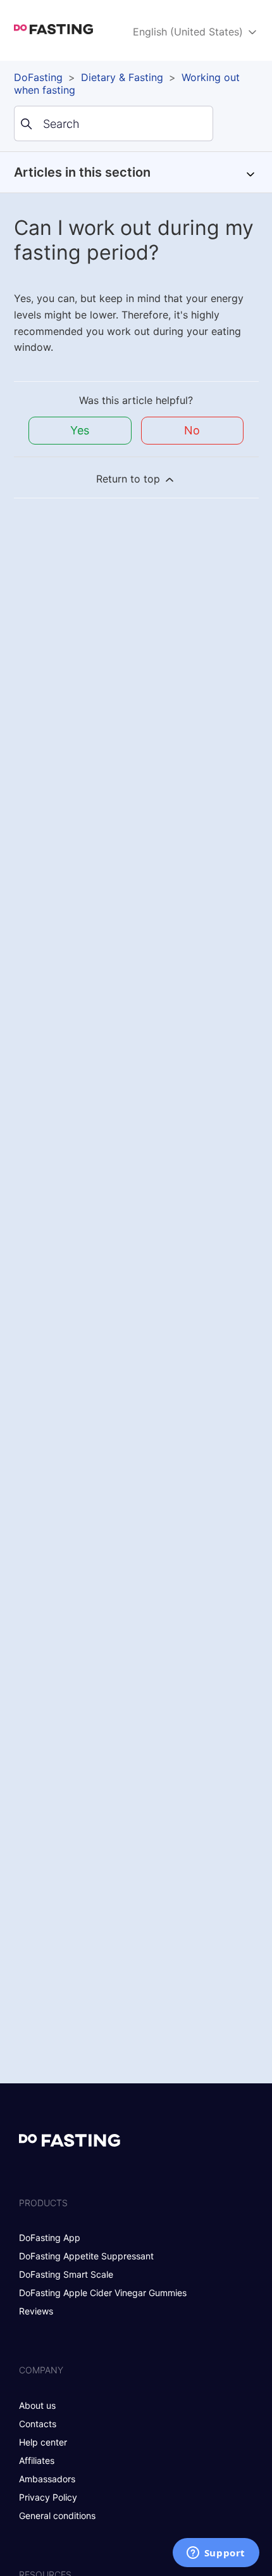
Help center (43, 2442)
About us (37, 2405)
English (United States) (189, 32)
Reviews (36, 2311)
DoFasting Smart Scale (66, 2274)
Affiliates (37, 2460)
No (192, 430)
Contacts (38, 2424)
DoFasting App (50, 2238)
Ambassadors (47, 2479)
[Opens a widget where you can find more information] (216, 2554)
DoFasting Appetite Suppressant (86, 2256)
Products (43, 2203)
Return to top (130, 479)
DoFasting (38, 77)
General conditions (57, 2516)
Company (41, 2370)
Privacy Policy (48, 2497)
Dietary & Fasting (122, 77)
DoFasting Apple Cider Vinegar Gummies (103, 2293)
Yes (80, 430)
